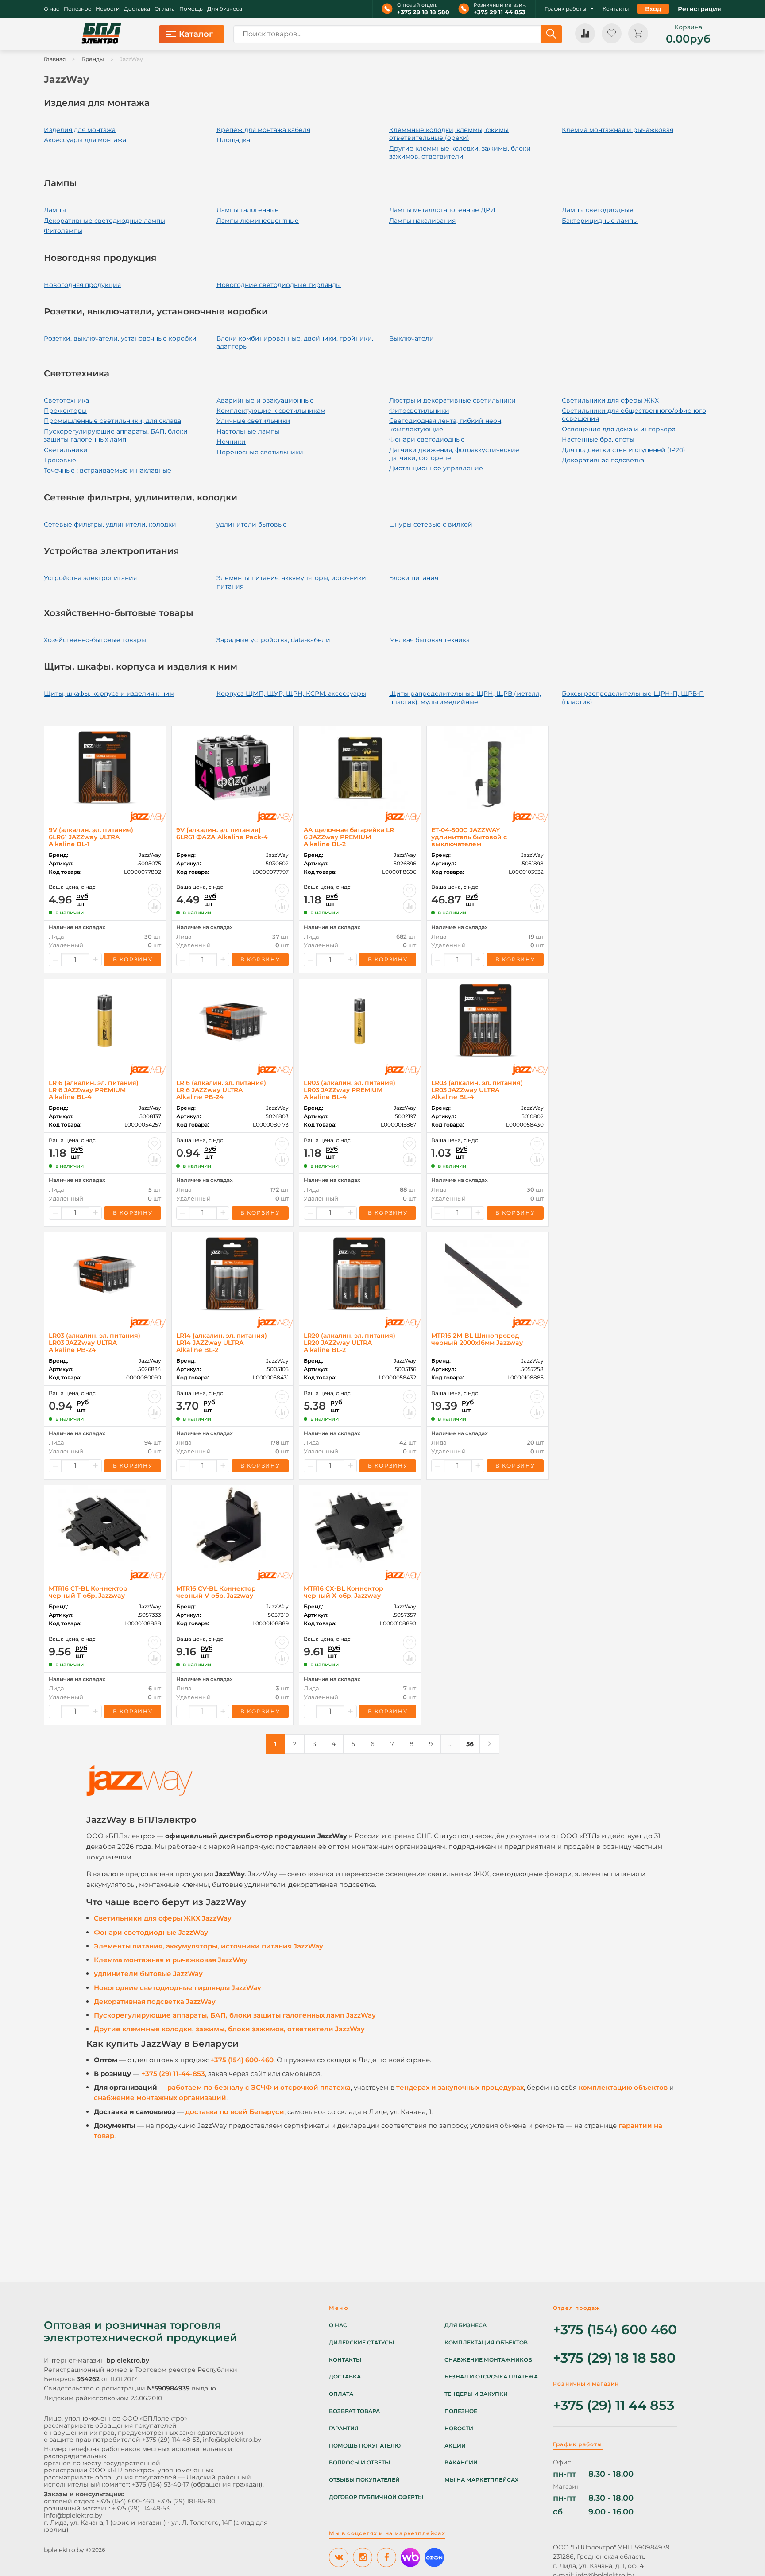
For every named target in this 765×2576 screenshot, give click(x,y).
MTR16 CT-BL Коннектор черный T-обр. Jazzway (88, 1592)
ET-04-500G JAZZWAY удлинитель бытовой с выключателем (469, 837)
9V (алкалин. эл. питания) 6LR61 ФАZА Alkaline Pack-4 (222, 833)
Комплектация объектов (486, 2343)
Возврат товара (354, 2411)
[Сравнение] (585, 33)
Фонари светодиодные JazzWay (151, 1932)
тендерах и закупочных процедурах (460, 2087)
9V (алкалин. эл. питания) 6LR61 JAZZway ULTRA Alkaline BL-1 (91, 837)
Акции (455, 2446)
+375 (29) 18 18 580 (614, 2358)
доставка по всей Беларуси (235, 2112)
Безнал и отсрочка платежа (491, 2377)
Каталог (196, 34)
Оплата (165, 9)
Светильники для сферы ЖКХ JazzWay (163, 1918)
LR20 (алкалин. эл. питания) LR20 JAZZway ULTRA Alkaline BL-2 (350, 1343)
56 (470, 1744)
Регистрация (699, 9)
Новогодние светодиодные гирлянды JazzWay (178, 1988)
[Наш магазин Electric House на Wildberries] (410, 2557)
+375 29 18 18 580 (423, 12)
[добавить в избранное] (155, 891)
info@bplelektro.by (232, 2440)
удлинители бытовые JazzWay (148, 1974)
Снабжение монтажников (488, 2360)
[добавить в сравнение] (155, 906)
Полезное (77, 9)
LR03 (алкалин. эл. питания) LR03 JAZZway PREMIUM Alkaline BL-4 (350, 1090)
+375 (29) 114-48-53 (171, 2440)
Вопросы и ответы (359, 2463)
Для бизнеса (225, 9)
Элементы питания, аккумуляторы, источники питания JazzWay (209, 1946)
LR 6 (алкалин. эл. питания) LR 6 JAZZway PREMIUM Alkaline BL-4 (94, 1090)
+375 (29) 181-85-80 (186, 2501)
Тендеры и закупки (476, 2394)
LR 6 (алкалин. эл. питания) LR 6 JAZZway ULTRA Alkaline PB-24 (221, 1090)
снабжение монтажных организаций (160, 2098)
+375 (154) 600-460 (242, 2060)
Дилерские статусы (361, 2343)
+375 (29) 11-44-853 (173, 2074)
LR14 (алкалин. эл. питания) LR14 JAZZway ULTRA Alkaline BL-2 (222, 1343)
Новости (108, 9)
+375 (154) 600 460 (615, 2330)
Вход (653, 9)
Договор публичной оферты (376, 2497)
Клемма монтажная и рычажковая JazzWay (171, 1960)
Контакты (616, 9)
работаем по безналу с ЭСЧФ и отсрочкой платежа (259, 2087)
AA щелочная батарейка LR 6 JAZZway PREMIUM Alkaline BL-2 (349, 837)
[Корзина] (638, 33)
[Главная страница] (101, 34)
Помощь (191, 9)
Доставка (137, 9)
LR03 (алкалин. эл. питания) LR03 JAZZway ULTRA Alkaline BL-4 (477, 1090)
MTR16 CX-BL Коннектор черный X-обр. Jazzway (344, 1592)
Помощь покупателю (365, 2446)
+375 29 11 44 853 (500, 12)
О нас (52, 9)
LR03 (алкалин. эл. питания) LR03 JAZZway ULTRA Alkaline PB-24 (95, 1343)
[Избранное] (612, 33)
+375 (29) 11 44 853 (614, 2406)
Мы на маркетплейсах (481, 2480)
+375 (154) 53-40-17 (160, 2484)
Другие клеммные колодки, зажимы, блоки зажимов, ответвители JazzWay (229, 2029)
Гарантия (344, 2429)
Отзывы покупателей (364, 2480)
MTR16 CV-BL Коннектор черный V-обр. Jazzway (216, 1592)
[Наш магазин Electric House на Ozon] (434, 2557)
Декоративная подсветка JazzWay (155, 2001)
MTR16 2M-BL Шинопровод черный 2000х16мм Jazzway (477, 1339)
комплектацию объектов (623, 2087)
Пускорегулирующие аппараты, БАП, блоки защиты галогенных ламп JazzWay (235, 2015)
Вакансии (461, 2463)
